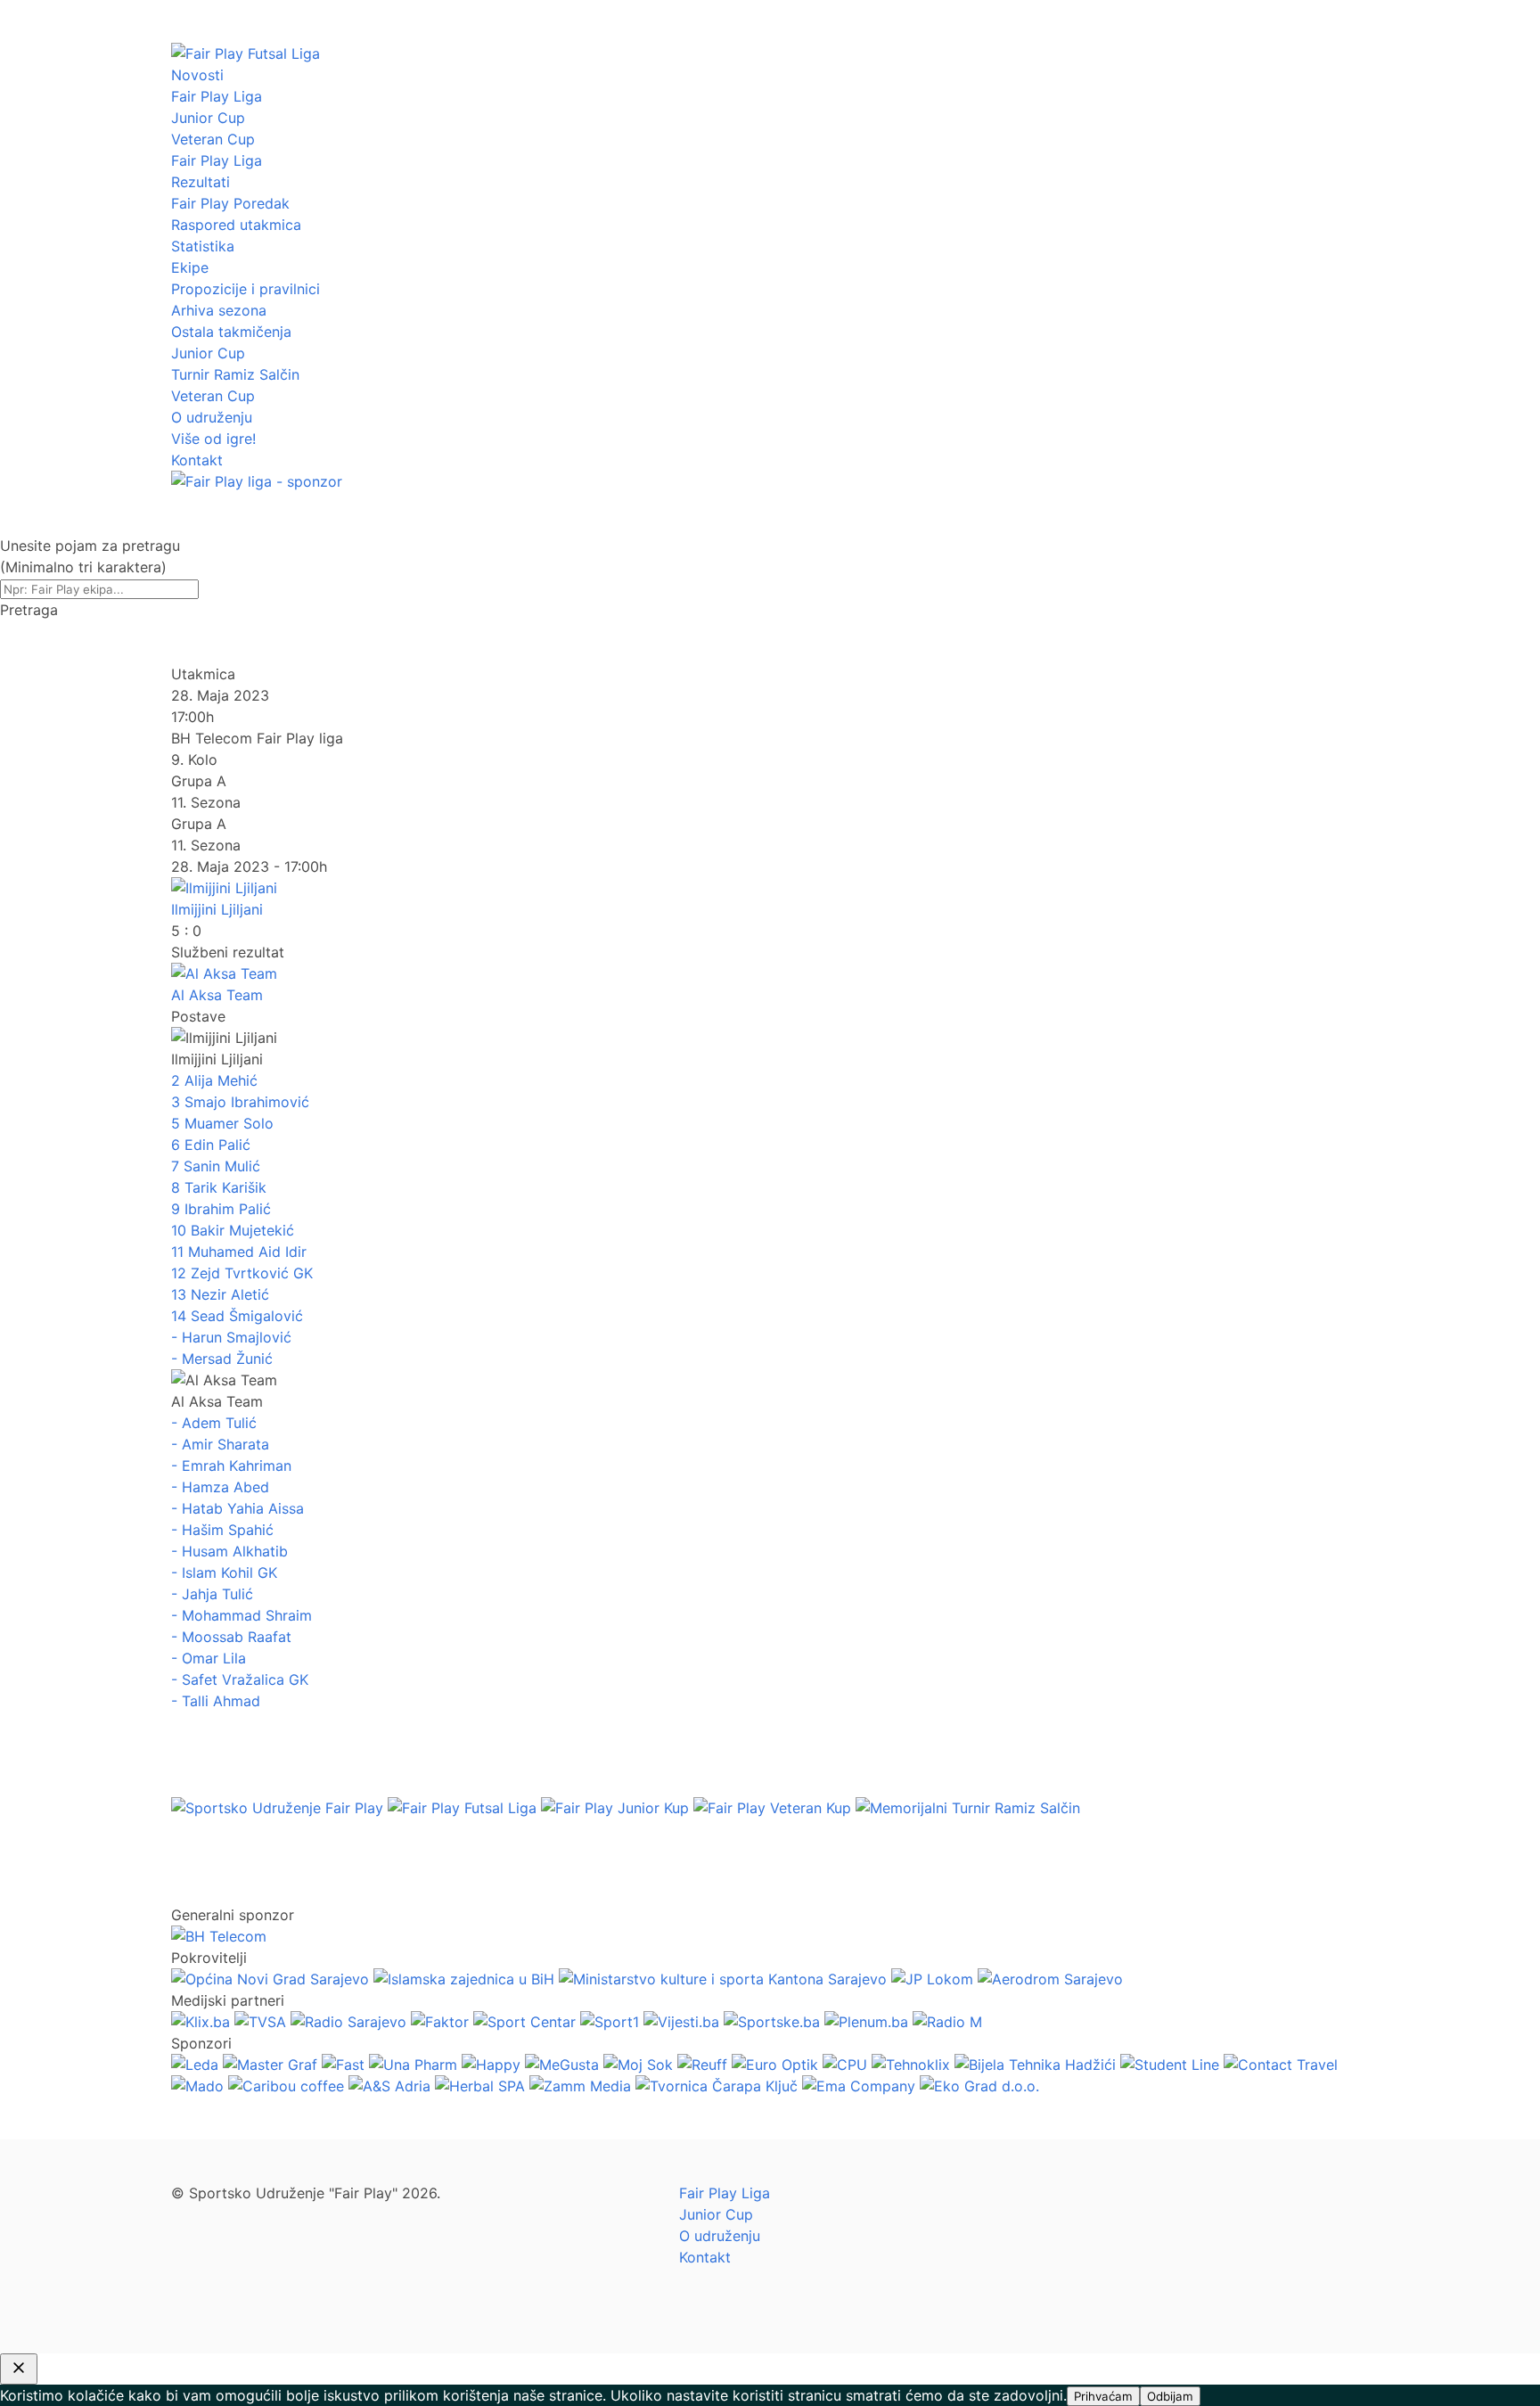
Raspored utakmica (236, 225)
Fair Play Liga (217, 96)
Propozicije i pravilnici (246, 289)
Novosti (197, 75)
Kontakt (197, 460)
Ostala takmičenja (231, 332)
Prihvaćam (1103, 2396)
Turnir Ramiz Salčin (235, 374)
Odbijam (1170, 2396)
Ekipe (190, 267)
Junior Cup (208, 118)
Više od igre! (213, 439)
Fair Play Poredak (230, 203)
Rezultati (201, 182)
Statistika (203, 246)
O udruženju (212, 417)
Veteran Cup (213, 139)
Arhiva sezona (219, 310)
